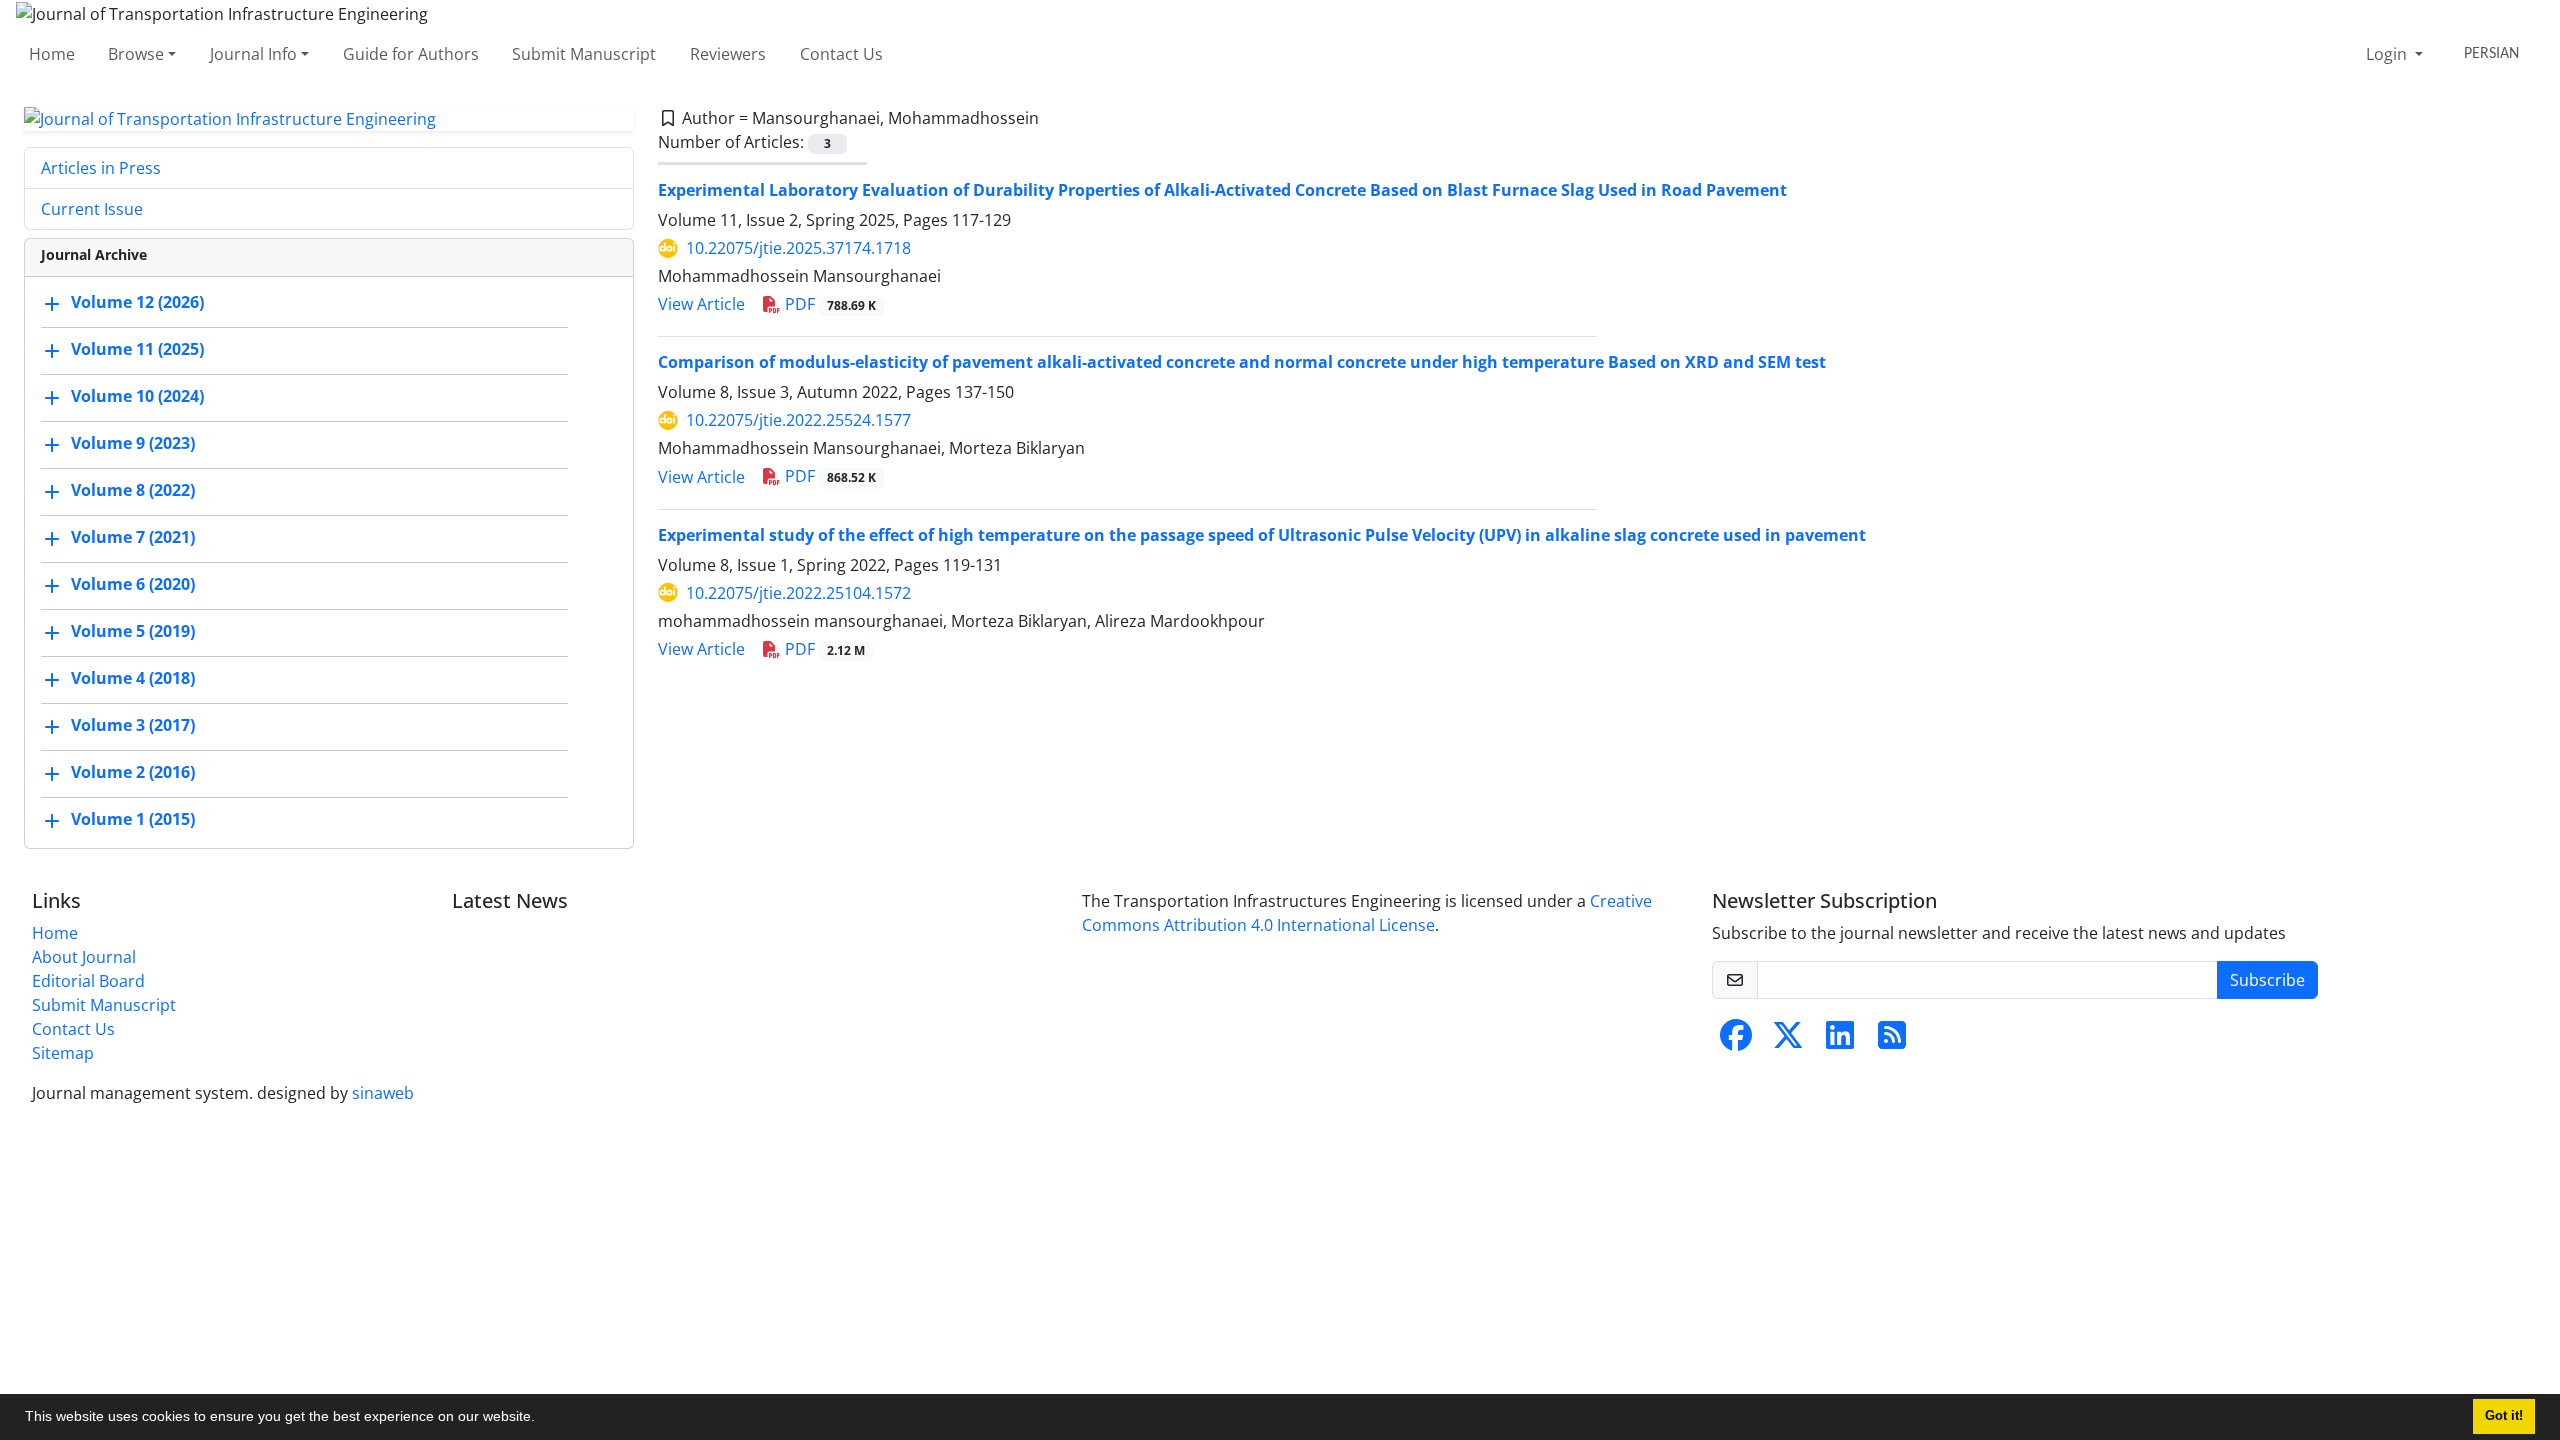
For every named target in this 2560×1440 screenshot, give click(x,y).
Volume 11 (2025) (137, 350)
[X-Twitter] (1788, 1041)
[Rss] (1892, 1041)
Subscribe (2267, 980)
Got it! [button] (2504, 1416)
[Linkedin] (1840, 1041)
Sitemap (63, 1053)
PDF (828, 304)
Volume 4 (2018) (133, 679)
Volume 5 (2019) (133, 632)
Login (2388, 54)
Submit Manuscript (584, 54)
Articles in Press (101, 168)
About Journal (84, 957)
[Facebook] (1736, 1041)
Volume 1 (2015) (133, 820)
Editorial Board (88, 981)
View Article (701, 304)
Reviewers (728, 54)
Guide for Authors (411, 54)
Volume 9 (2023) (133, 444)
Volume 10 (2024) (137, 397)
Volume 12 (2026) (137, 303)
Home (52, 54)
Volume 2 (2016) (133, 773)
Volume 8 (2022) (133, 491)
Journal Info (253, 54)
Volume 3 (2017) (133, 726)
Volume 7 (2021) (133, 538)
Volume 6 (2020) (133, 585)
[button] (542, 1419)
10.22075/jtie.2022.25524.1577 (798, 420)
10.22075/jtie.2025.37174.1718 (798, 248)
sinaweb (383, 1093)
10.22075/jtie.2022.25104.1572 (798, 593)
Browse (136, 54)
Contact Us (841, 54)
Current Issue (92, 209)
